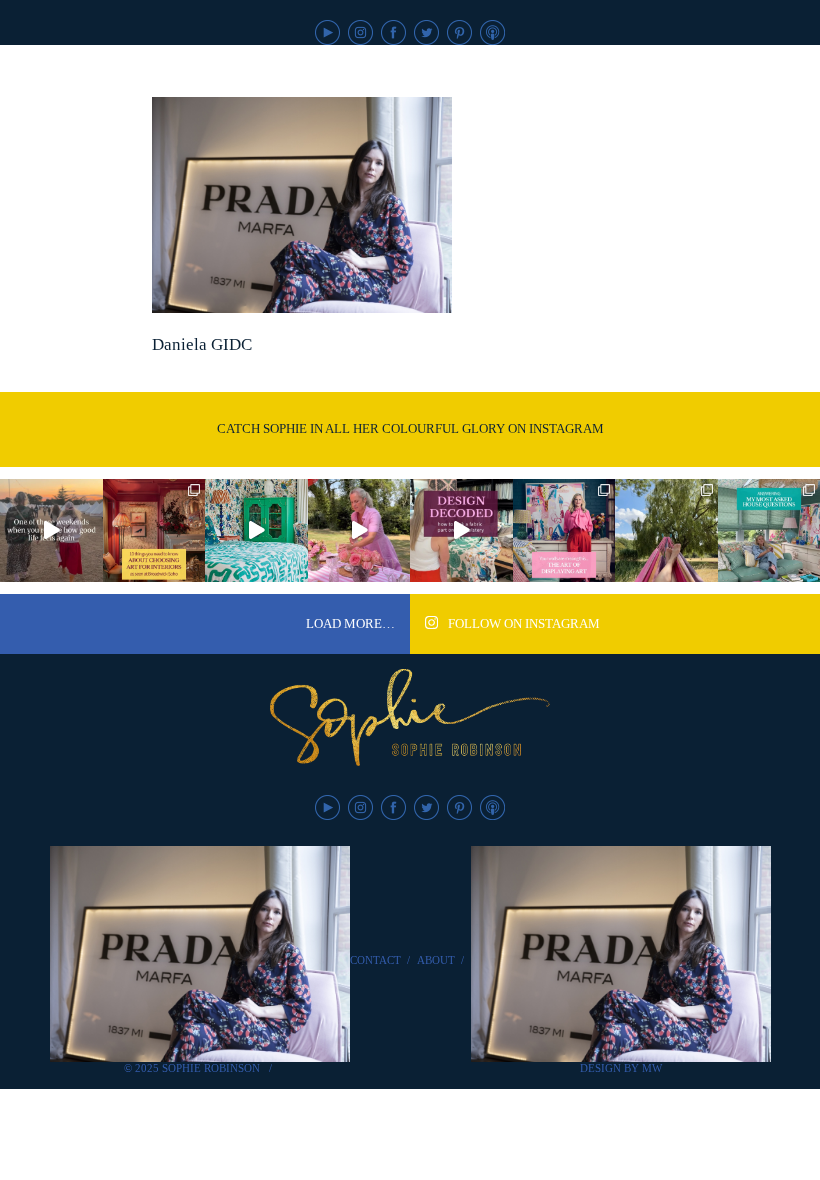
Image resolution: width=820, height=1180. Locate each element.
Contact (375, 960)
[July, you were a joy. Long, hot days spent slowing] (666, 530)
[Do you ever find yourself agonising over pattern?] (256, 530)
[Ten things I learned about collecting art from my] (154, 530)
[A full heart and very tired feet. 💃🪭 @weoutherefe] (51, 530)
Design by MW (621, 1068)
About (436, 960)
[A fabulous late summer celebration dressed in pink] (359, 530)
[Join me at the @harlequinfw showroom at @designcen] (461, 530)
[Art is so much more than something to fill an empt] (564, 530)
